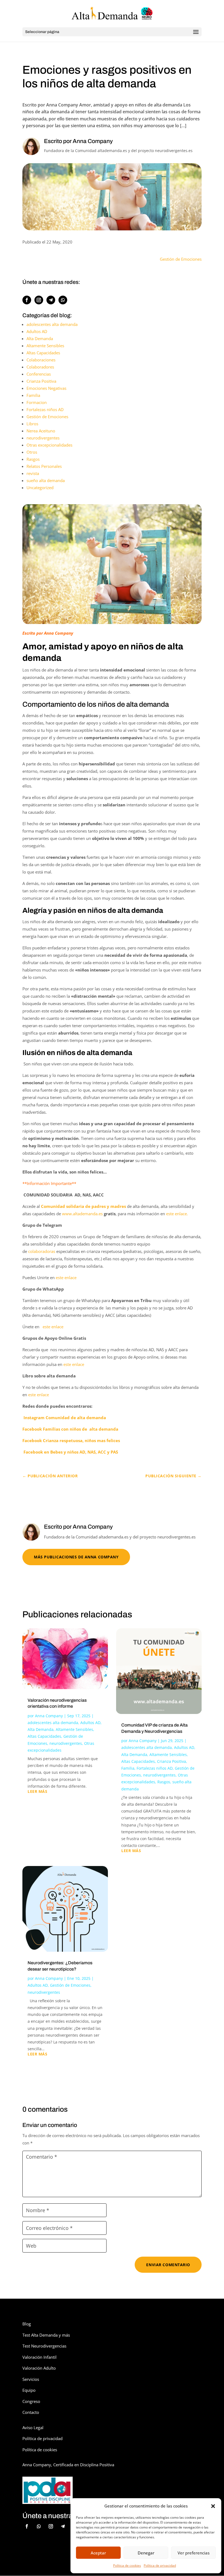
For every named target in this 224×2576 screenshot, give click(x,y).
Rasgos (33, 459)
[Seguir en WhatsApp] (63, 300)
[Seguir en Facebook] (27, 300)
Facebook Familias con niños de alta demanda (70, 1429)
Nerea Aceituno (41, 431)
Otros (32, 452)
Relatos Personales (44, 466)
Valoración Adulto (39, 2368)
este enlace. (177, 1214)
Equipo (29, 2390)
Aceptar (98, 2553)
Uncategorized (40, 488)
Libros (32, 424)
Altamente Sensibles (45, 346)
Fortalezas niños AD (45, 409)
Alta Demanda (40, 338)
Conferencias (39, 374)
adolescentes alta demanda (52, 324)
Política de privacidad (160, 2565)
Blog (27, 2324)
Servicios (31, 2379)
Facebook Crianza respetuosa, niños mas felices (71, 1440)
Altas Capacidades (43, 353)
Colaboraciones (41, 360)
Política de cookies (127, 2565)
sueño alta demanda (46, 480)
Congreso (31, 2401)
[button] (213, 2506)
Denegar (146, 2553)
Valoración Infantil (39, 2357)
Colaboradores (40, 367)
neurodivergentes (43, 438)
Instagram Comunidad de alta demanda (64, 1418)
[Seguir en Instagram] (39, 300)
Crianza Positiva (41, 381)
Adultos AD (37, 331)
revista (33, 473)
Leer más (37, 1791)
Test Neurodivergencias (44, 2346)
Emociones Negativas (46, 388)
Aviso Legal (33, 2428)
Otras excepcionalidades (49, 445)
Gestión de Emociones (181, 259)
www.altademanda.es (82, 1214)
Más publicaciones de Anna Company (76, 1557)
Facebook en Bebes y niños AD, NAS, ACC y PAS (70, 1452)
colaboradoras (42, 1251)
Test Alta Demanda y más (46, 2335)
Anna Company (49, 1716)
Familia (33, 395)
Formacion (37, 402)
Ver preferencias (194, 2553)
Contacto (31, 2412)
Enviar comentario (168, 2265)
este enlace (66, 1277)
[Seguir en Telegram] (51, 300)
